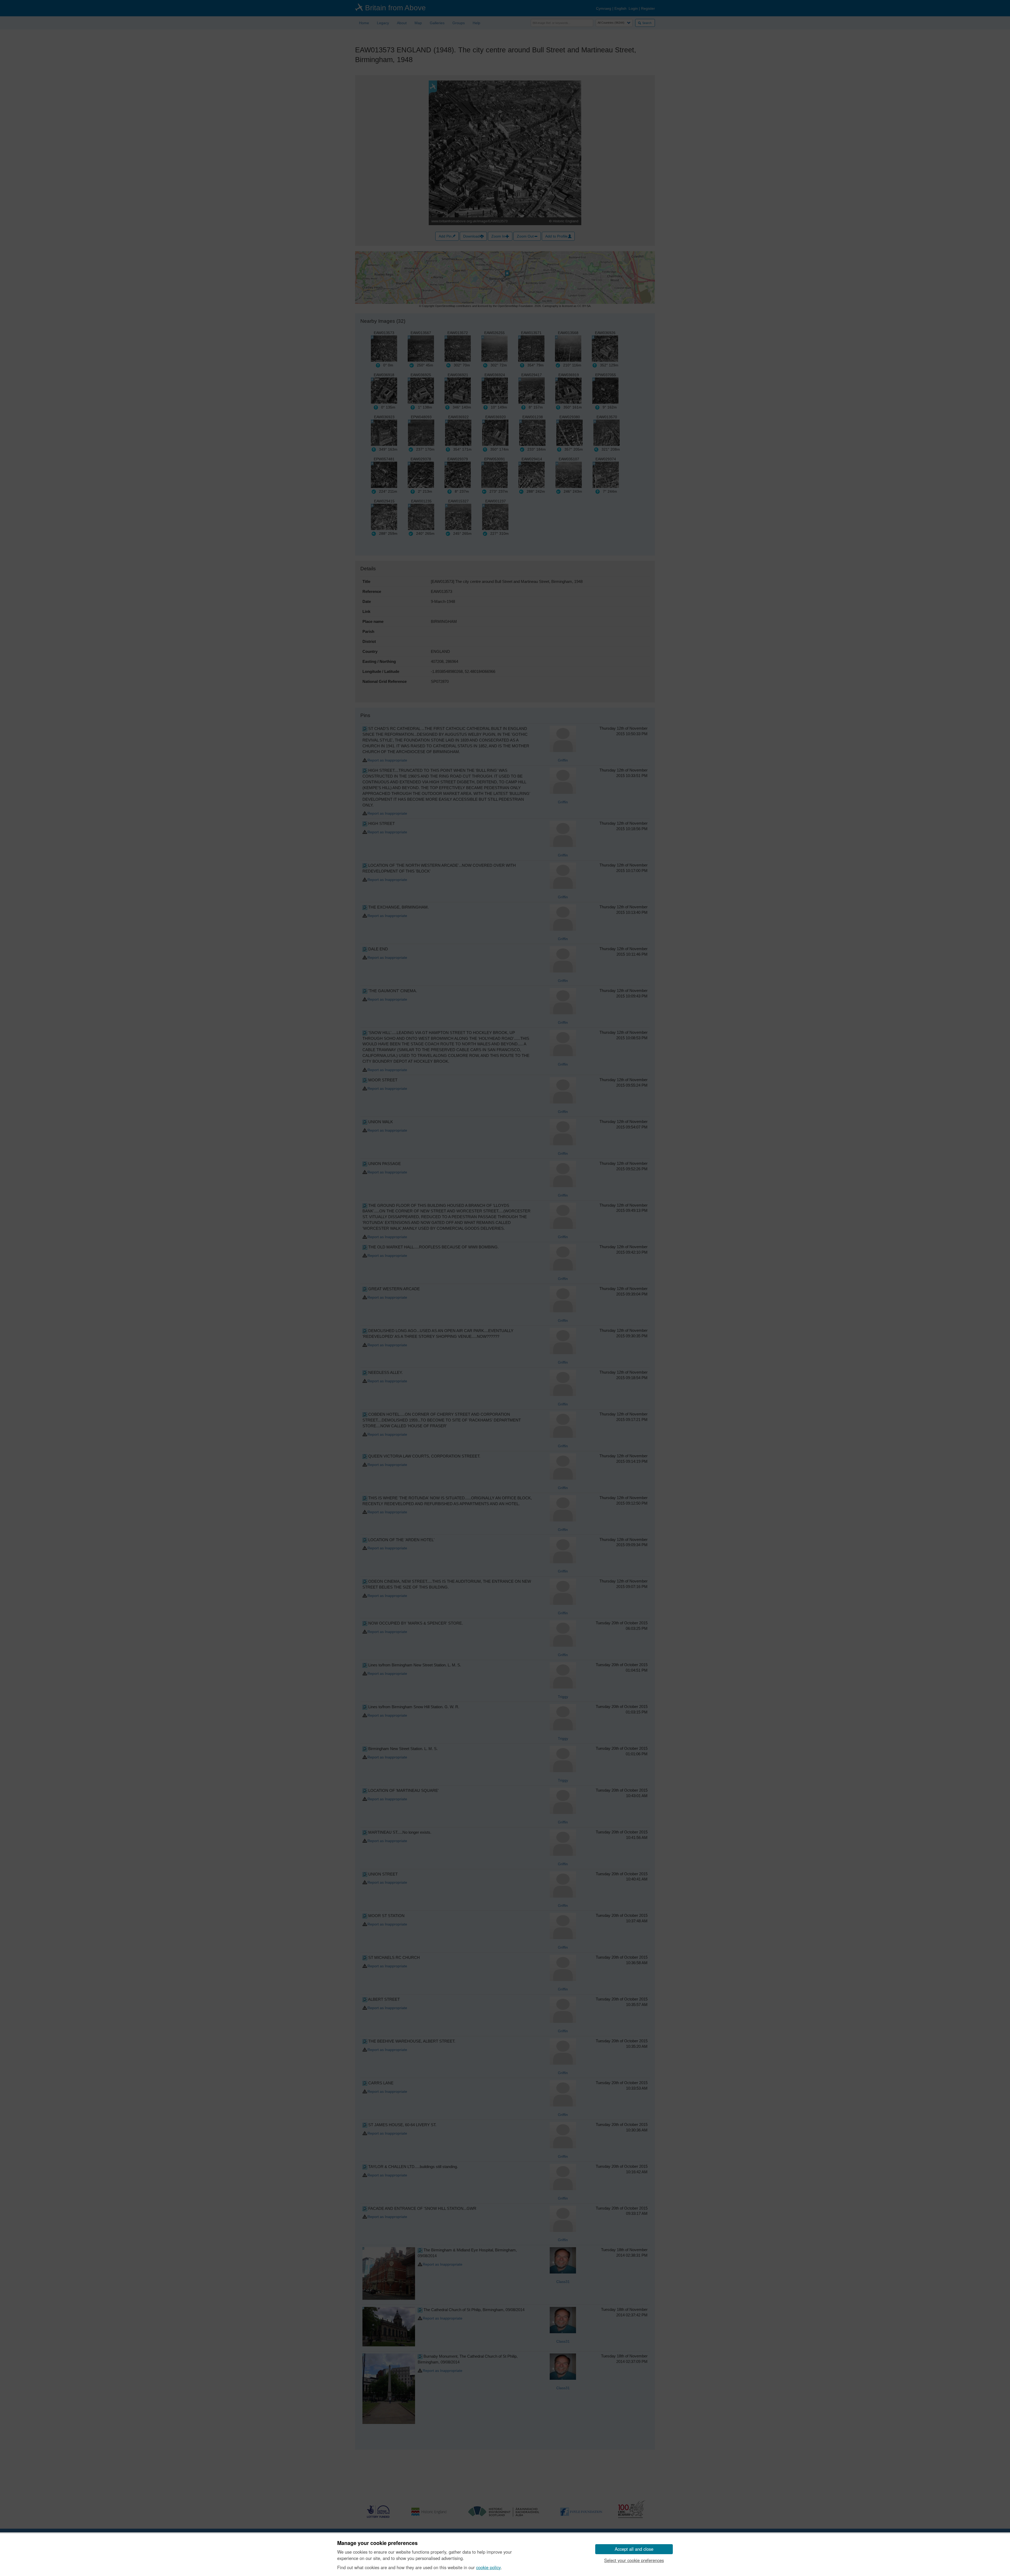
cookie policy (488, 2567)
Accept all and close (634, 2549)
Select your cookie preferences (634, 2560)
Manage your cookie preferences (377, 2543)
